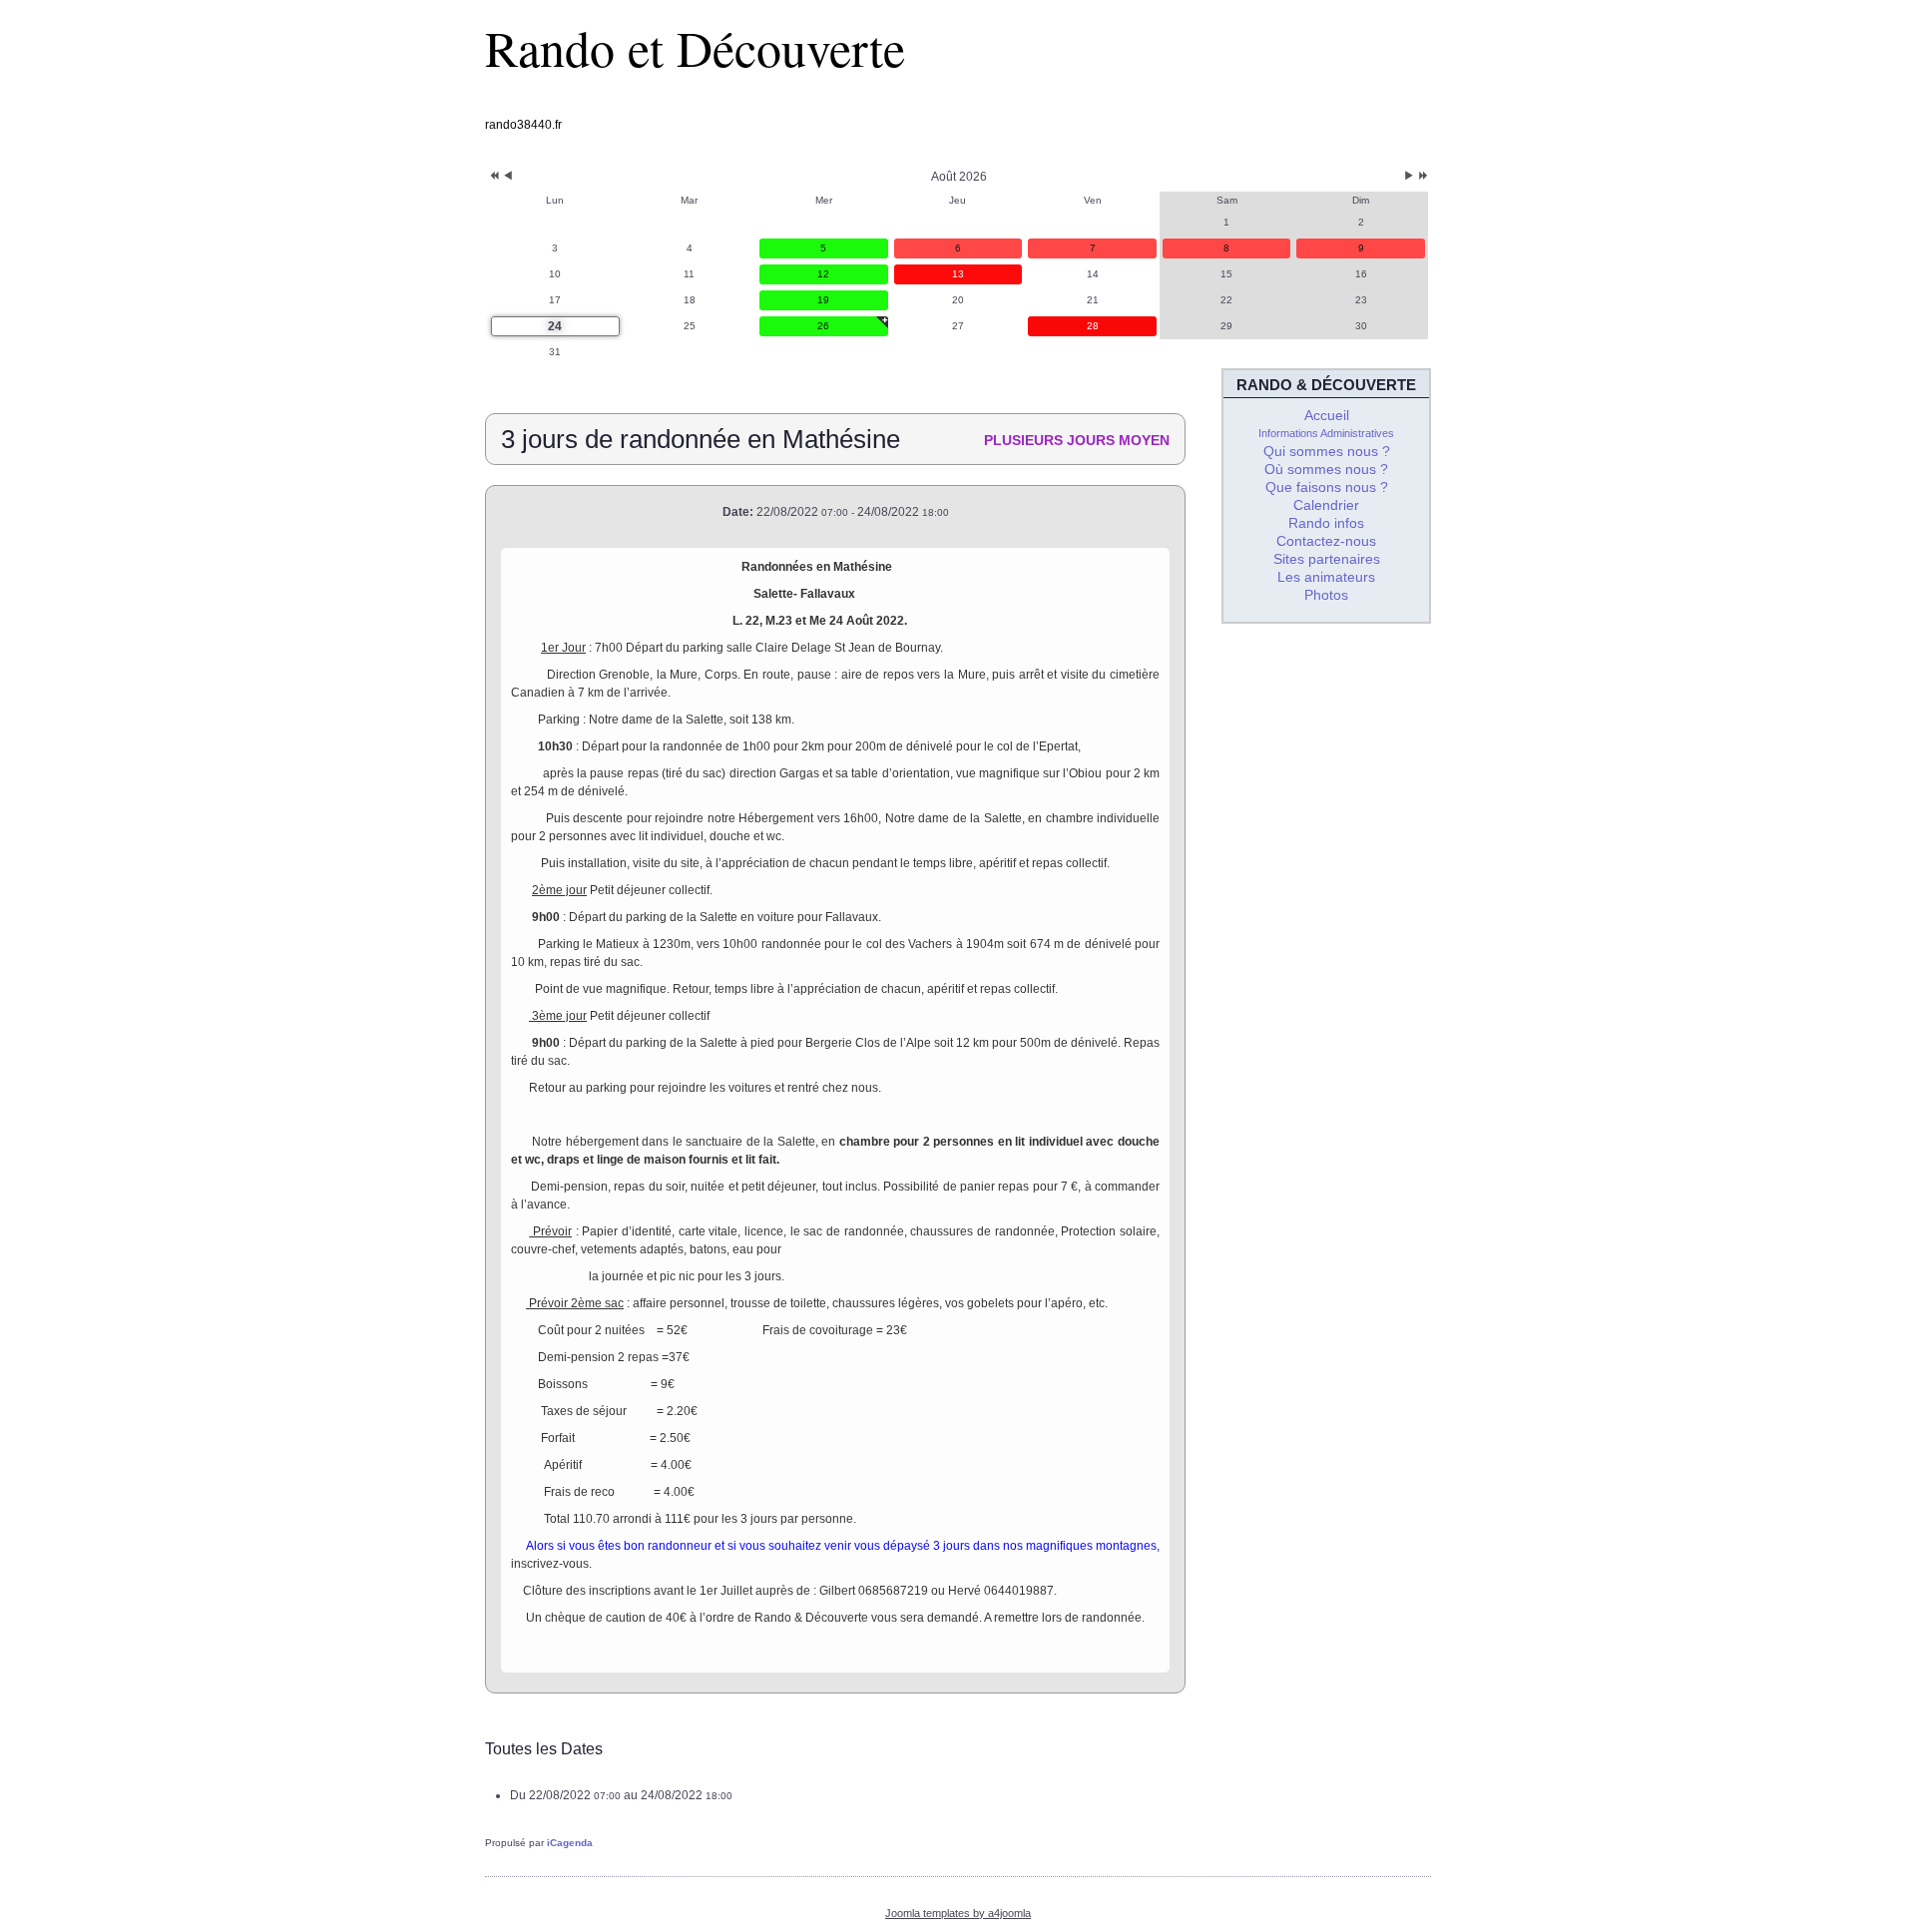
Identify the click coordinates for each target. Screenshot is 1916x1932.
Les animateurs (1326, 577)
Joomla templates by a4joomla (958, 1913)
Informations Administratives (1326, 433)
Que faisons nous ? (1327, 487)
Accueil (1327, 415)
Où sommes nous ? (1326, 469)
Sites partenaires (1327, 559)
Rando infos (1326, 523)
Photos (1326, 595)
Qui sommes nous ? (1327, 451)
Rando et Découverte (695, 47)
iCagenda (570, 1843)
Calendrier (1326, 505)
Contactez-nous (1326, 541)
